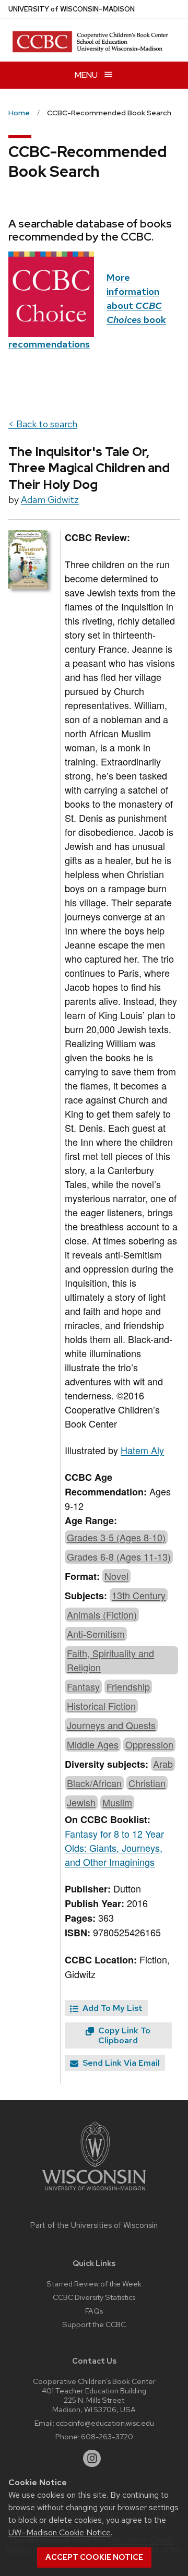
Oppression (149, 1744)
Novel (116, 1576)
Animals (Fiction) (102, 1614)
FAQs (94, 2311)
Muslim (117, 1802)
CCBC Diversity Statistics (94, 2297)
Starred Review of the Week (94, 2284)
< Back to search (43, 424)
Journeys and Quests (111, 1725)
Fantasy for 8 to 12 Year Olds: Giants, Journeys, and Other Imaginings (114, 1848)
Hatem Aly (142, 1450)
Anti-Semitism (96, 1634)
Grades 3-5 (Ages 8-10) (116, 1537)
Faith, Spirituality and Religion (110, 1660)
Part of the (94, 2225)
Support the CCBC (94, 2324)
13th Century (139, 1595)
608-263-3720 (107, 2436)
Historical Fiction (101, 1706)
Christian (147, 1783)
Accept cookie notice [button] (94, 2557)
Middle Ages (93, 1744)
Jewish (81, 1802)
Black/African (94, 1783)
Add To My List (111, 2008)
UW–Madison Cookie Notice (60, 2532)
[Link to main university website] (94, 2192)
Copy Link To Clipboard (123, 2035)
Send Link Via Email (120, 2063)
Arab (163, 1764)
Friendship (128, 1686)
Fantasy (83, 1686)
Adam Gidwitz (50, 500)
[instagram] (92, 2459)
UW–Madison (72, 9)
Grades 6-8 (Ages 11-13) (119, 1556)
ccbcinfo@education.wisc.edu (105, 2423)
